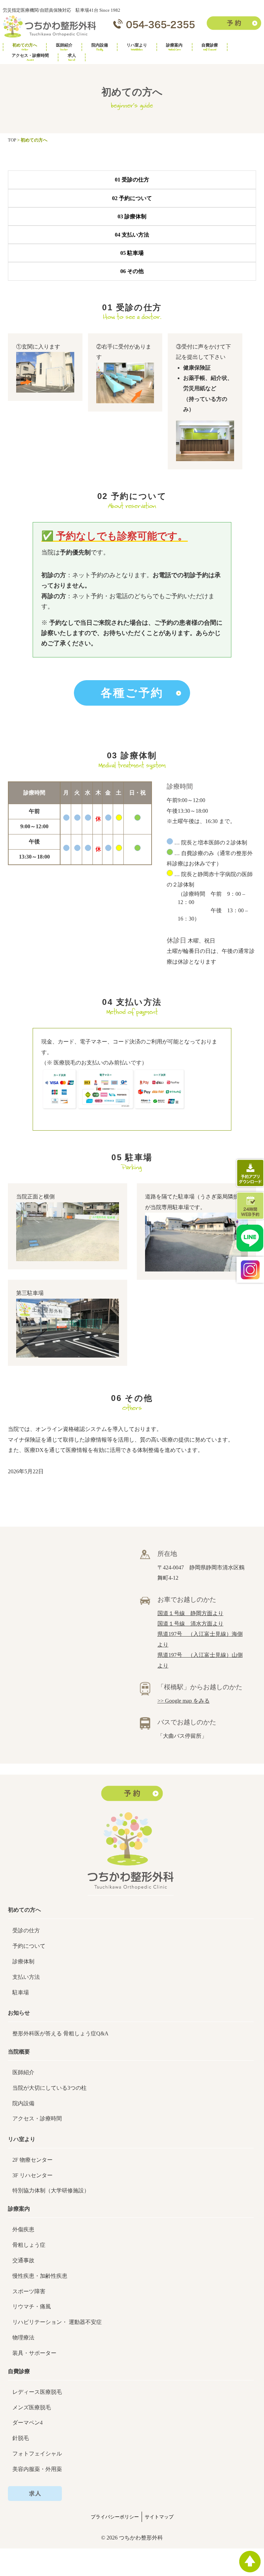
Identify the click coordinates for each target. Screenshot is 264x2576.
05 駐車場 (132, 253)
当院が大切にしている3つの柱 (49, 2088)
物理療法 (23, 2338)
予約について (29, 1946)
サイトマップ (159, 2517)
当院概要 (19, 2052)
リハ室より (137, 47)
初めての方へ (25, 47)
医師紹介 (64, 47)
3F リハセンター (32, 2175)
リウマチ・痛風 (32, 2307)
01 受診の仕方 (132, 180)
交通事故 (23, 2260)
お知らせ (19, 2013)
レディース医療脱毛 (37, 2392)
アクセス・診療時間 (30, 57)
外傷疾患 (23, 2229)
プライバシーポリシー (115, 2517)
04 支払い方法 (132, 235)
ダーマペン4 (27, 2423)
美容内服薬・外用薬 (37, 2469)
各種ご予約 (132, 693)
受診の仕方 (26, 1930)
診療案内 (174, 47)
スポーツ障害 (29, 2291)
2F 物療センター (32, 2160)
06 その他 (132, 271)
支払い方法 (26, 1977)
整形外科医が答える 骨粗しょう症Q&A (60, 2033)
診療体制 (23, 1961)
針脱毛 (21, 2438)
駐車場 (21, 1992)
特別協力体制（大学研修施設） (51, 2190)
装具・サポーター (34, 2353)
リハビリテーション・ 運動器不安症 (57, 2322)
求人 (72, 57)
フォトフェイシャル (37, 2454)
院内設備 (100, 47)
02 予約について (132, 198)
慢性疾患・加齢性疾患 (40, 2276)
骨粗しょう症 (29, 2245)
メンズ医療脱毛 (32, 2407)
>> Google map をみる (184, 1701)
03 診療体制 (132, 216)
